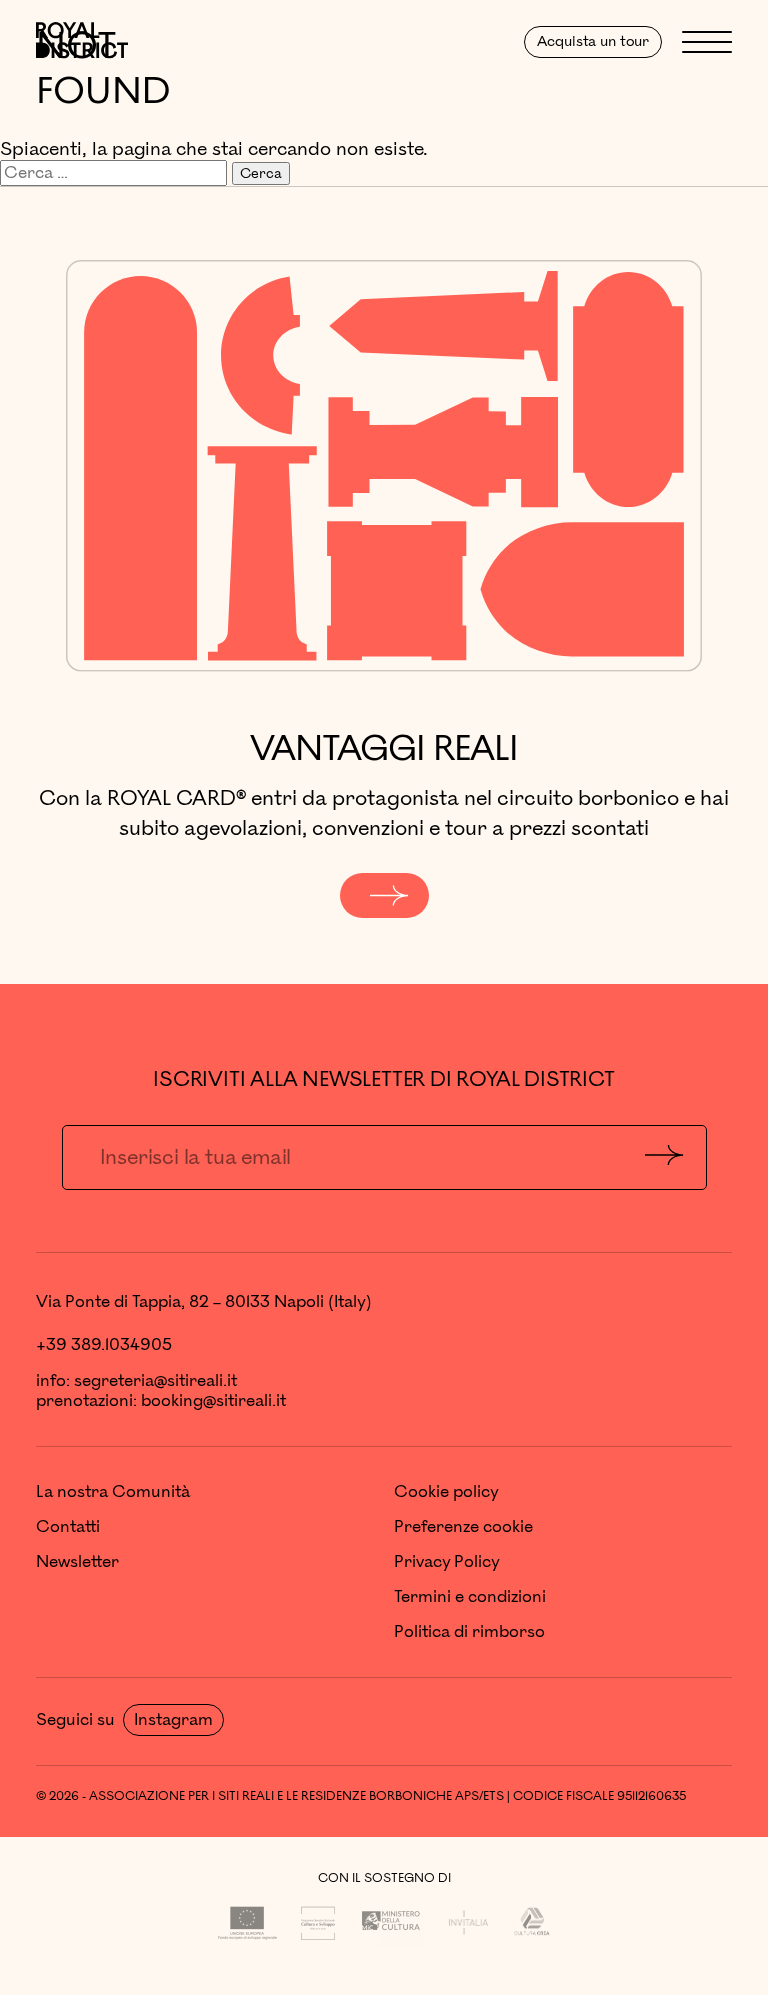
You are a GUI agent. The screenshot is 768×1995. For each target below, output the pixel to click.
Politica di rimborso (469, 1632)
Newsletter (77, 1562)
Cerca (261, 173)
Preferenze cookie (463, 1527)
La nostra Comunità (113, 1492)
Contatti (68, 1527)
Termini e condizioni (470, 1597)
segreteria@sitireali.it (155, 1381)
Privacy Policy (447, 1562)
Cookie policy (446, 1492)
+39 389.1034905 (104, 1345)
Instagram (173, 1720)
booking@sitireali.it (213, 1401)
